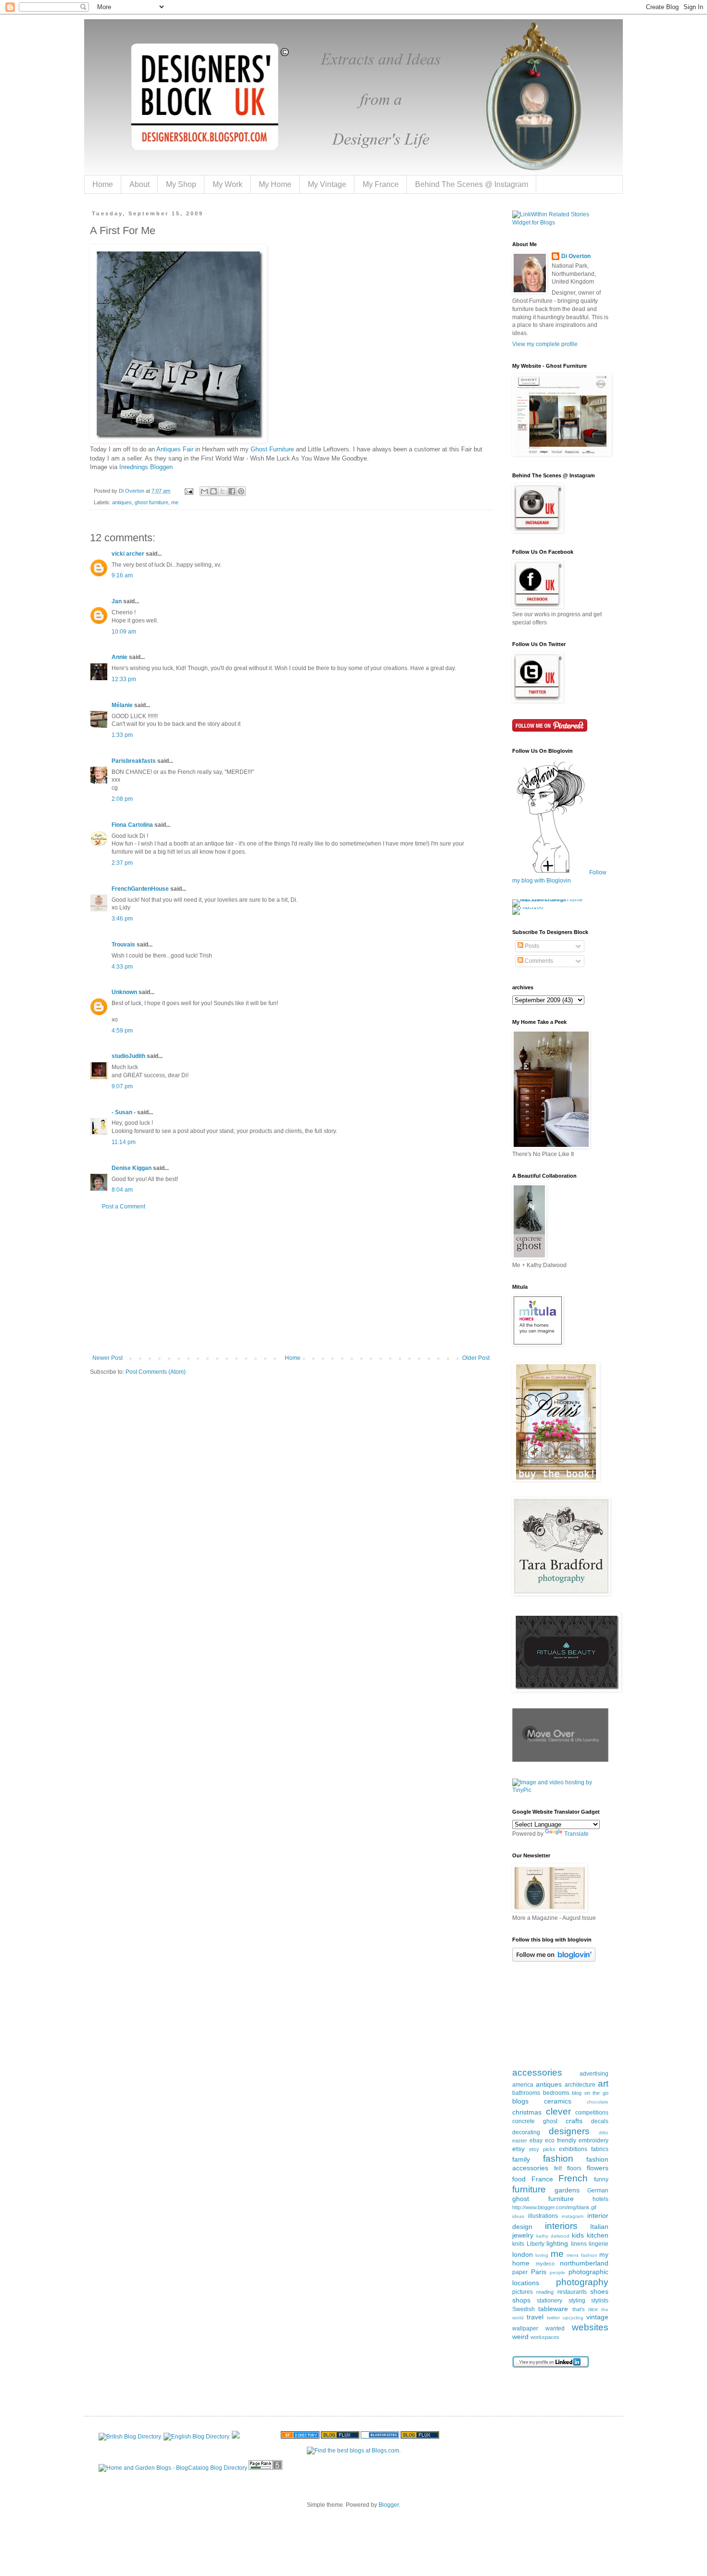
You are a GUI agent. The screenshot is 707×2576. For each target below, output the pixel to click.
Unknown (124, 992)
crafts (574, 2121)
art (603, 2084)
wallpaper (525, 2328)
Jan (117, 601)
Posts (531, 946)
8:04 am (122, 1190)
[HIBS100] (528, 907)
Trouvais (123, 945)
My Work (227, 184)
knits (518, 2244)
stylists (600, 2301)
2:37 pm (122, 863)
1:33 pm (122, 735)
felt (558, 2168)
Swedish (524, 2309)
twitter (553, 2318)
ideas (518, 2216)
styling (577, 2301)
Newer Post (107, 1358)
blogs (520, 2101)
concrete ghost (535, 2121)
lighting (557, 2243)
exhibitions (573, 2149)
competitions (592, 2113)
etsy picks (542, 2149)
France (542, 2179)
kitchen (598, 2235)
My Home (275, 184)
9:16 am (122, 575)
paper (520, 2272)
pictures (523, 2292)
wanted (555, 2328)
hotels (600, 2199)
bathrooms (526, 2093)
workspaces (545, 2337)
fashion (558, 2159)
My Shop (181, 184)
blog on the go (590, 2093)
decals (600, 2121)
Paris (539, 2272)
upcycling (573, 2318)
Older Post (476, 1358)
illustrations (543, 2216)
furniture (529, 2189)
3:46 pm (122, 919)
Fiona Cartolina (132, 825)
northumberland (584, 2263)
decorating (526, 2132)
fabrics (600, 2149)
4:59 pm (122, 1031)
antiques (122, 502)
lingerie (599, 2244)
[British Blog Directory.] (130, 2437)
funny (601, 2179)
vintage (597, 2317)
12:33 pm (124, 679)
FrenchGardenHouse (140, 889)
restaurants (572, 2292)
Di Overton (576, 256)
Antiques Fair (175, 449)
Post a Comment (124, 1207)
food (519, 2179)
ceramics (558, 2101)
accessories (537, 2072)
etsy (518, 2149)
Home (103, 184)
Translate (576, 1834)
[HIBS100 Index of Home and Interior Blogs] (552, 899)
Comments (538, 961)
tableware (553, 2309)
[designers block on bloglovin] (554, 1960)
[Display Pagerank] (265, 2468)
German (598, 2190)
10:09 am (124, 632)
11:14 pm (124, 1142)
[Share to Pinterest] (241, 491)
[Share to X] (223, 491)
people (557, 2272)
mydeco (545, 2264)
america (523, 2085)
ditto (604, 2133)
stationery (549, 2301)
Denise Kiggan (132, 1168)
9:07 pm (122, 1086)
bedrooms (556, 2093)
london (523, 2254)
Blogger (389, 2505)
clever (558, 2111)
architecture (580, 2085)
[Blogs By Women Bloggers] (236, 2437)
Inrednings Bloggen (146, 467)
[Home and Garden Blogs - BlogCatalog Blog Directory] (173, 2468)
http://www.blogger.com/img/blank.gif (554, 2207)
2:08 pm (122, 799)
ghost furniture (151, 502)
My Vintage (327, 184)
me (175, 502)
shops (521, 2300)
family (521, 2159)
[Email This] (204, 491)
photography (582, 2282)
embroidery (593, 2140)
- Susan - (124, 1112)
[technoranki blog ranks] (260, 2437)
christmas (527, 2112)
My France (381, 184)
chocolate (598, 2102)
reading (545, 2292)
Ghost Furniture (272, 449)
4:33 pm (122, 967)
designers (569, 2131)
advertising (594, 2074)
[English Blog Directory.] (197, 2437)
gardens (567, 2190)
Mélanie (122, 705)
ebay (536, 2140)
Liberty (536, 2244)
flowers (598, 2168)
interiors (561, 2226)
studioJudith (128, 1056)
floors (574, 2168)
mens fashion (582, 2255)
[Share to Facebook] (232, 491)
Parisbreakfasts (134, 761)
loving (542, 2255)
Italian (599, 2227)
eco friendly (561, 2140)
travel (535, 2317)
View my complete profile (545, 344)
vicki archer (128, 554)
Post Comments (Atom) (156, 1372)
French (573, 2178)
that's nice (585, 2309)
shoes (599, 2291)
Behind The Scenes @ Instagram (472, 184)
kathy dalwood (553, 2236)
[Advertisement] (291, 1282)
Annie (120, 657)
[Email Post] (189, 491)
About (139, 184)
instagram (573, 2216)
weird (520, 2337)
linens (579, 2244)
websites (590, 2327)
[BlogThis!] (214, 491)
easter (520, 2140)
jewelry (523, 2235)
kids (578, 2235)
